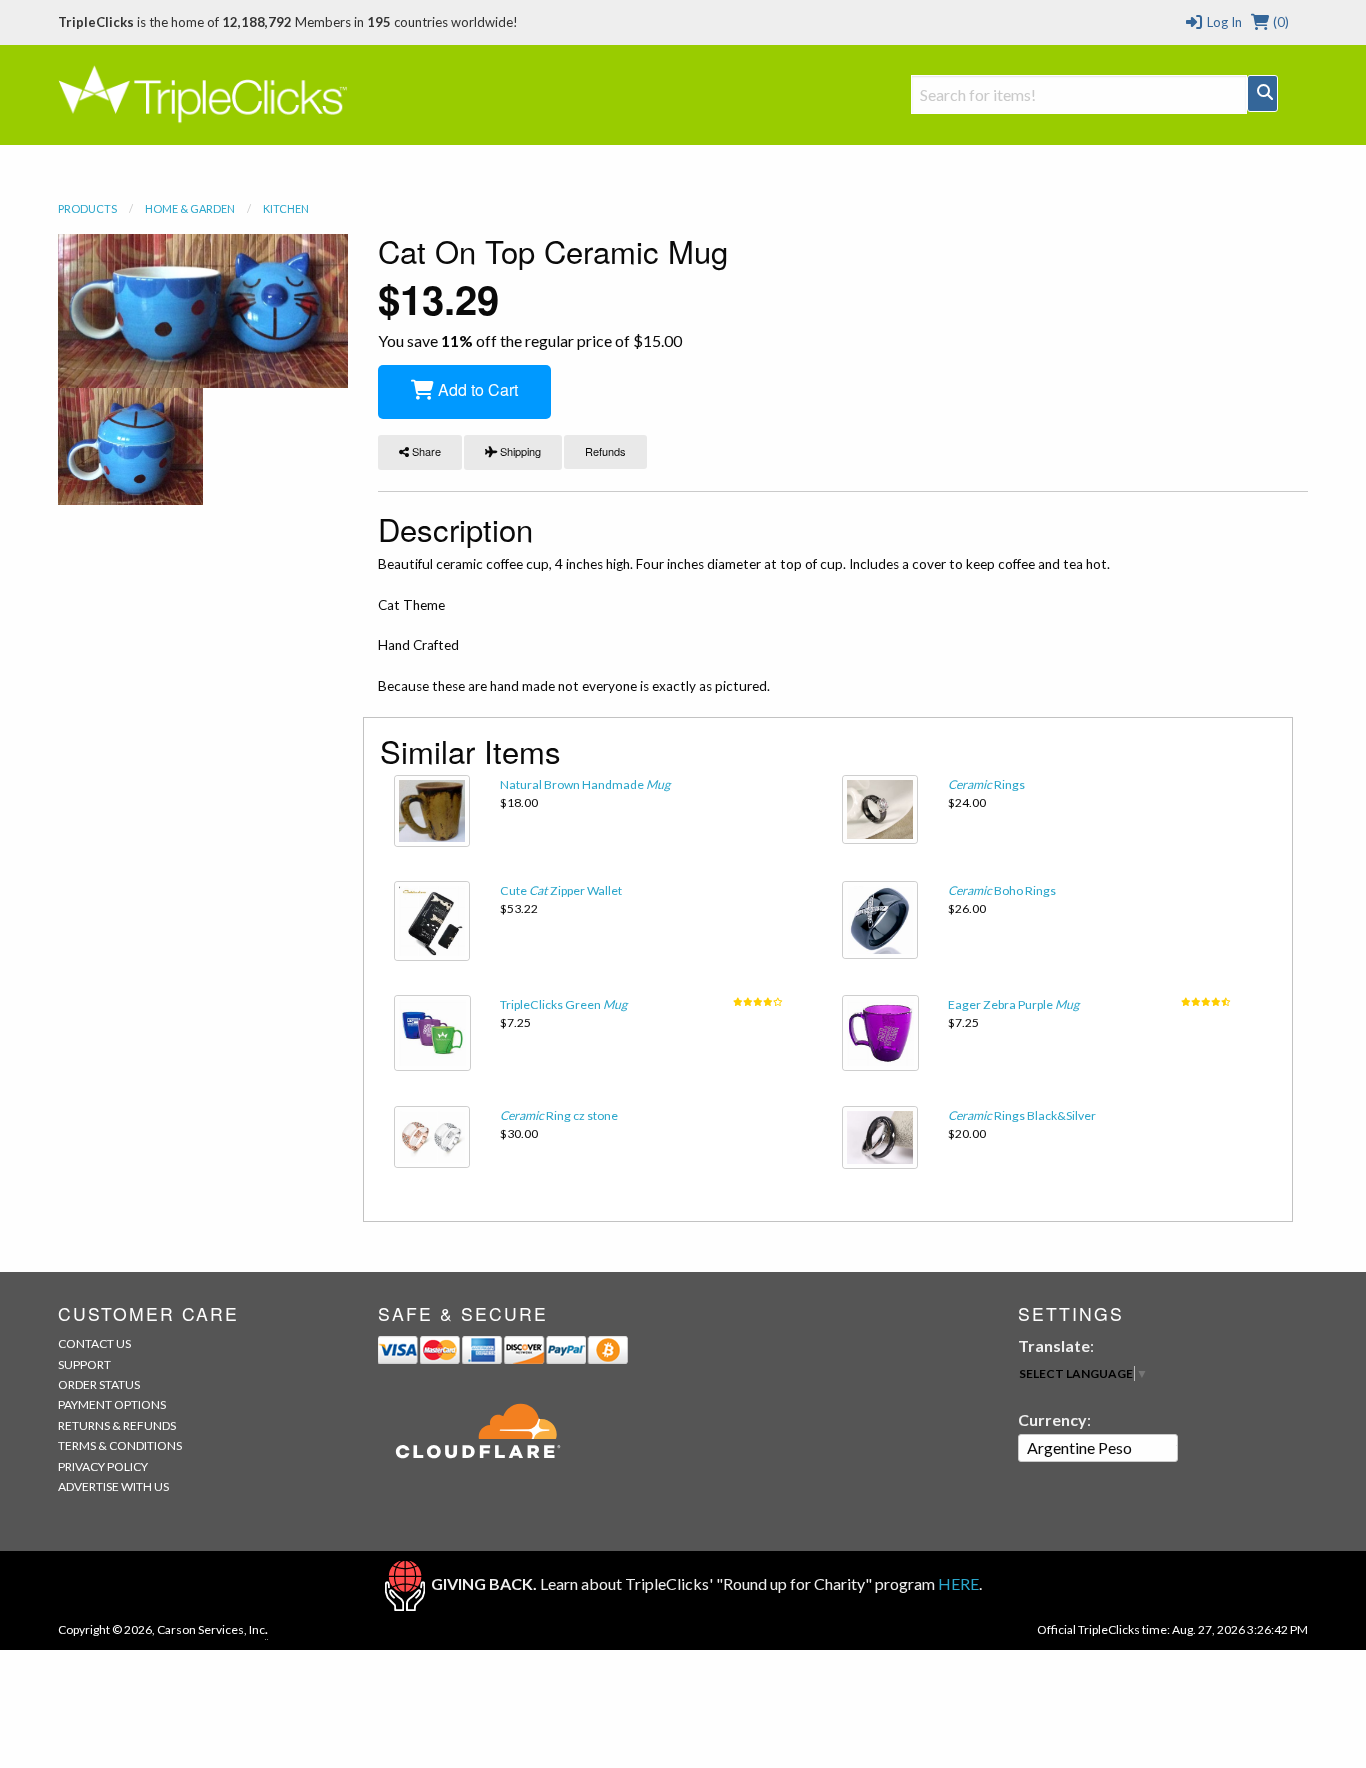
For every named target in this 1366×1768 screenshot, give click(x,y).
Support (84, 1364)
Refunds (605, 451)
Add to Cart (476, 389)
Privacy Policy (103, 1466)
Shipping (519, 451)
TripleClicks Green (563, 1004)
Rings (986, 784)
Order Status (99, 1384)
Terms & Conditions (120, 1445)
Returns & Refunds (117, 1425)
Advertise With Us (113, 1486)
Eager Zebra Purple (1013, 1004)
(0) (1279, 22)
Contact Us (94, 1343)
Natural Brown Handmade (585, 784)
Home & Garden (190, 208)
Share (425, 451)
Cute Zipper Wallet (561, 890)
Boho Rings (1002, 890)
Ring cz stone (559, 1115)
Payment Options (112, 1404)
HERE (958, 1583)
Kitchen (286, 208)
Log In (1222, 22)
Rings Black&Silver (1022, 1115)
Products (87, 208)
